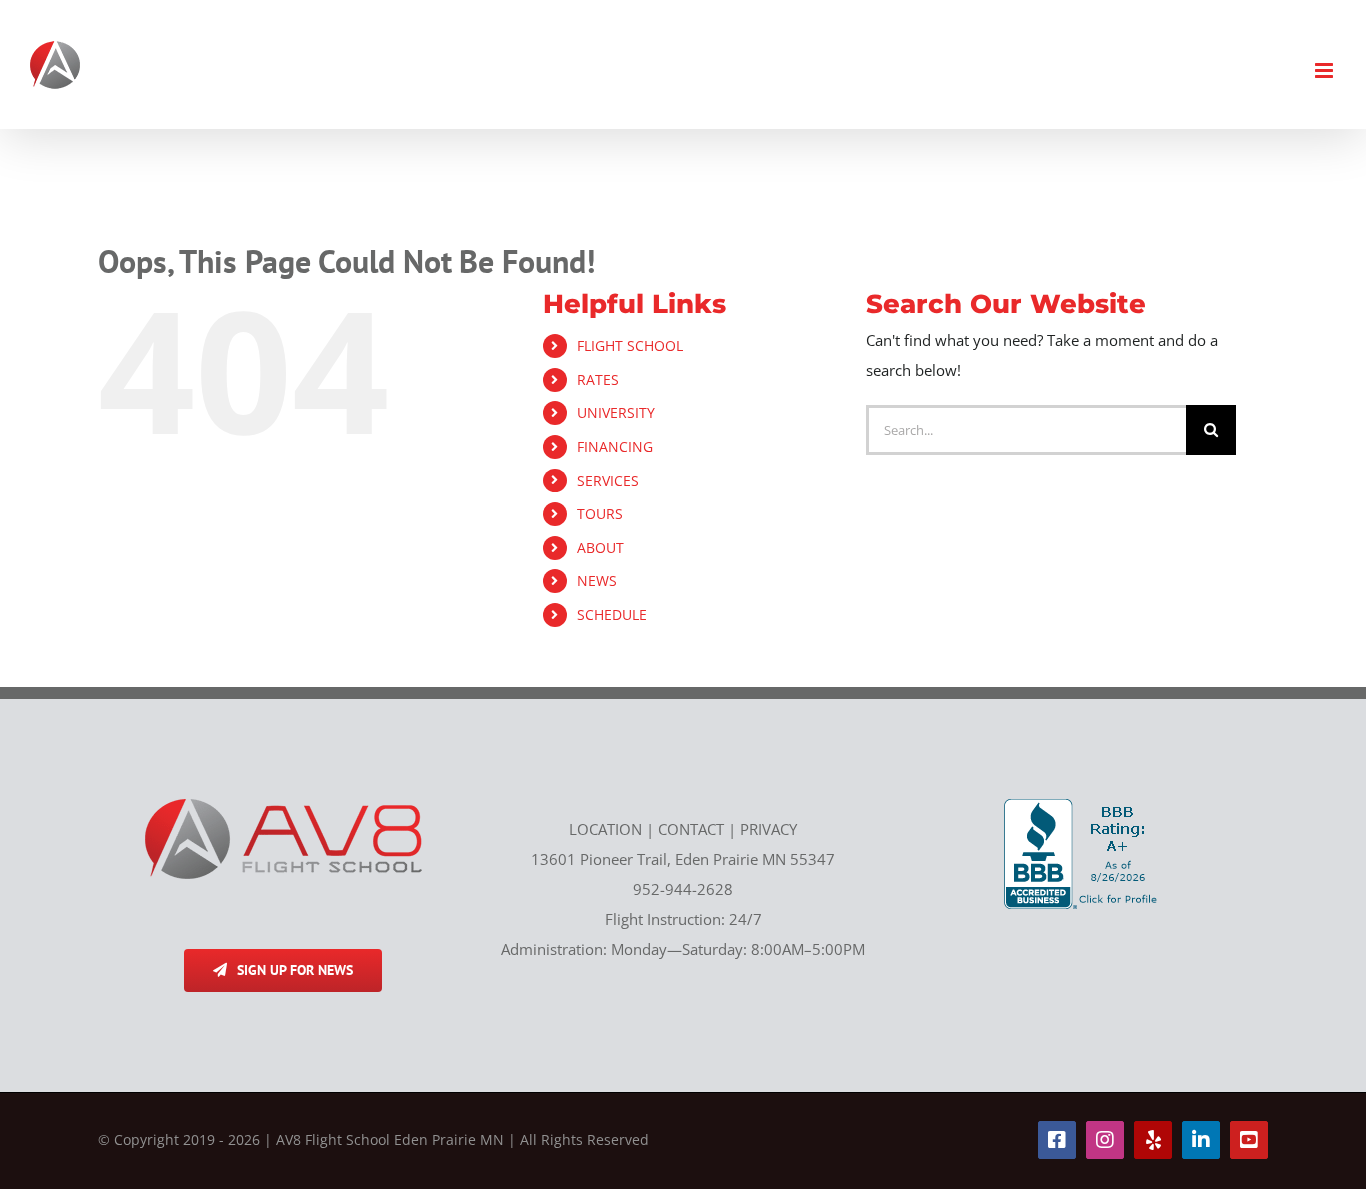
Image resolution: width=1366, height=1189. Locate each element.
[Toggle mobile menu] (1325, 70)
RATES (598, 379)
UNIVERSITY (616, 412)
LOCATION (605, 829)
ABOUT (600, 547)
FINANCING (615, 446)
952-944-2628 (683, 889)
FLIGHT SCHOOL (630, 345)
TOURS (600, 513)
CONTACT (691, 829)
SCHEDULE (612, 614)
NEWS (597, 580)
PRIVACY (768, 829)
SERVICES (608, 480)
